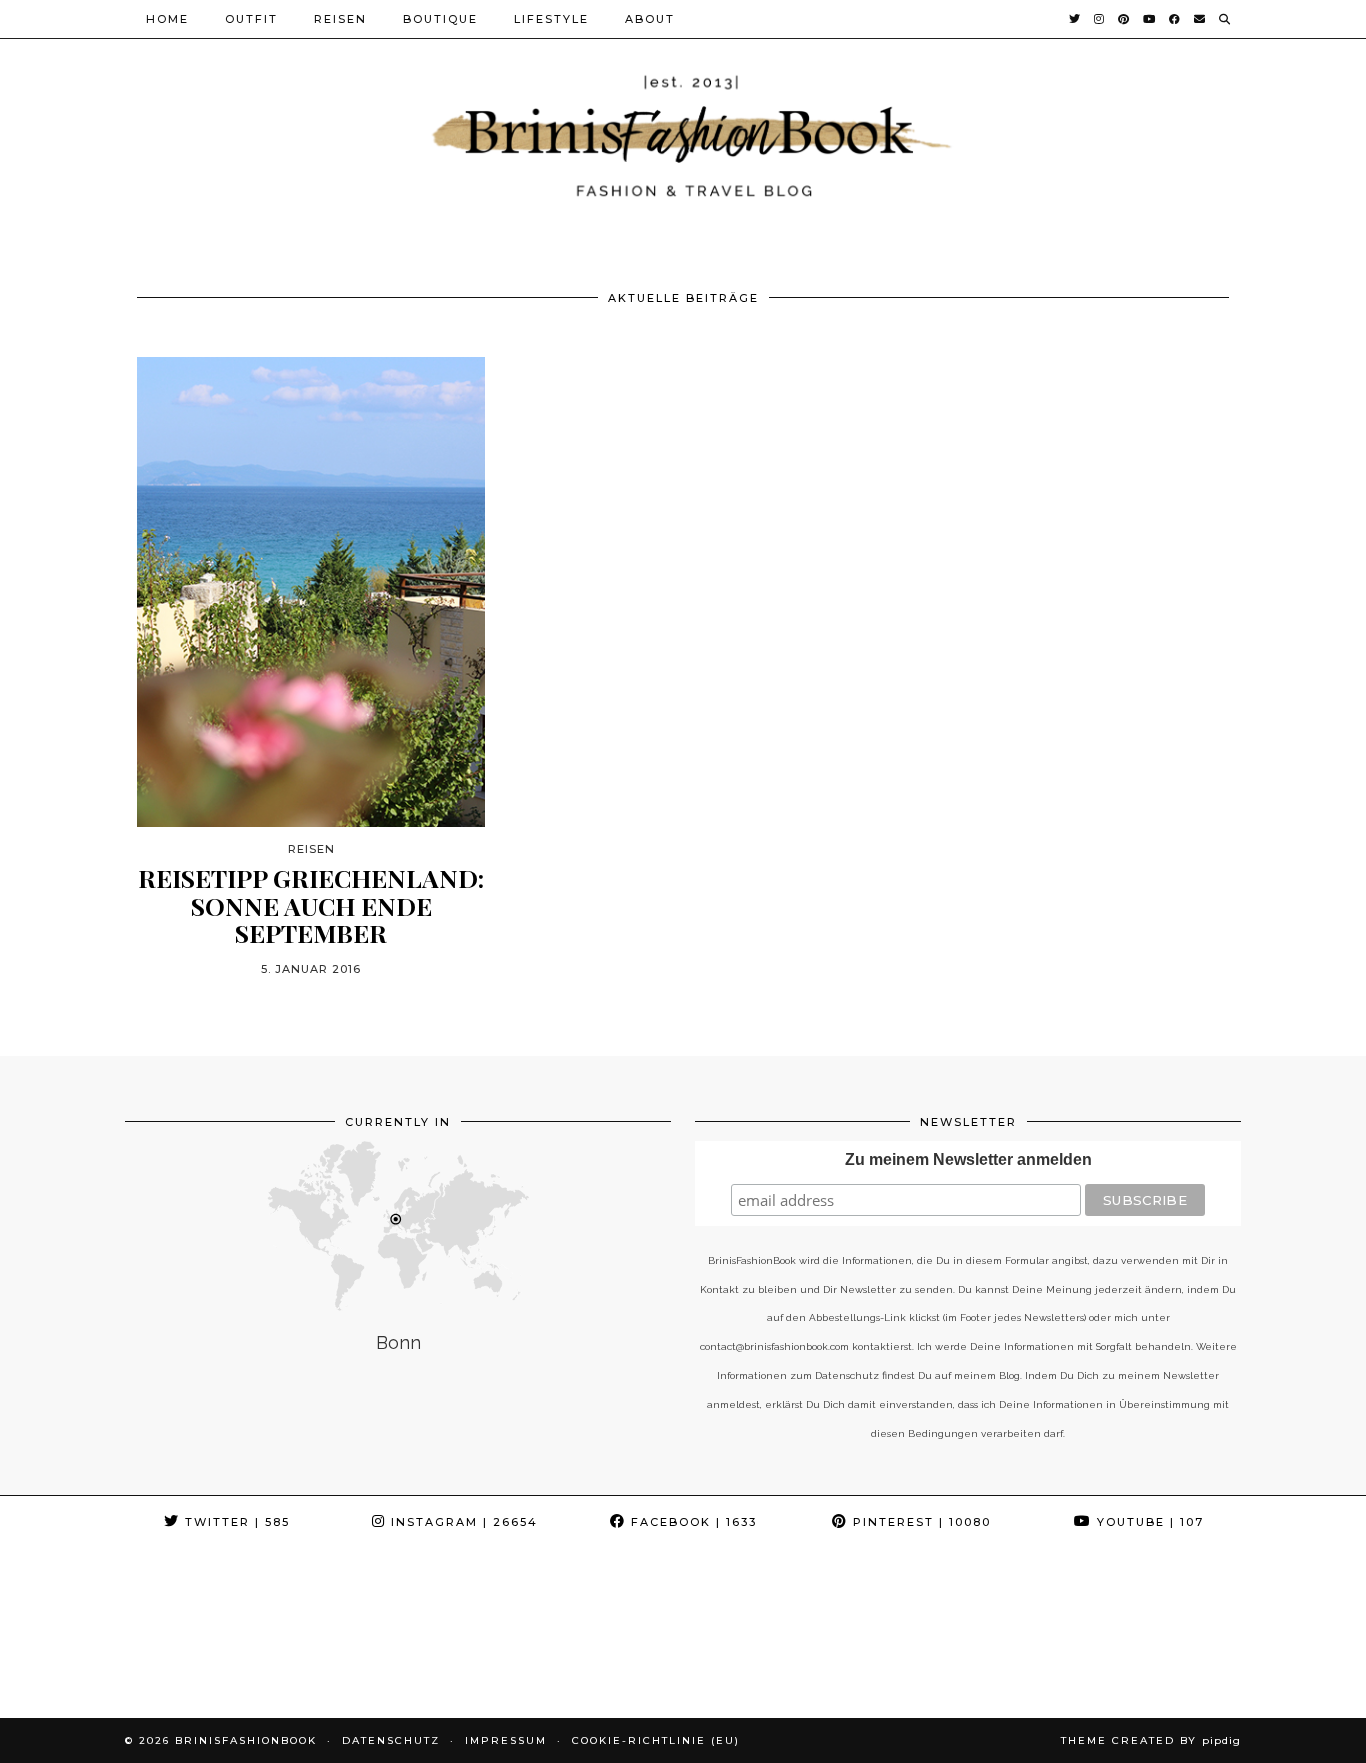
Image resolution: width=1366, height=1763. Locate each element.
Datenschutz (391, 1740)
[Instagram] (1100, 19)
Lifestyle (551, 19)
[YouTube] (1150, 19)
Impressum (506, 1740)
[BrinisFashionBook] (683, 133)
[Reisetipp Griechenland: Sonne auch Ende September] (311, 592)
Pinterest (919, 1522)
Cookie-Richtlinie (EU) (656, 1740)
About (650, 19)
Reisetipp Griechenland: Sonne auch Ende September (311, 905)
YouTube (1148, 1522)
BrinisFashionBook (246, 1740)
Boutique (440, 19)
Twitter (235, 1522)
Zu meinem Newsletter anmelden (968, 1159)
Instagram (462, 1522)
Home (167, 19)
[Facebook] (1175, 19)
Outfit (251, 19)
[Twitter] (1075, 19)
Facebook (691, 1522)
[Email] (1200, 19)
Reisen (340, 19)
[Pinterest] (1124, 19)
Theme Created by (1151, 1740)
